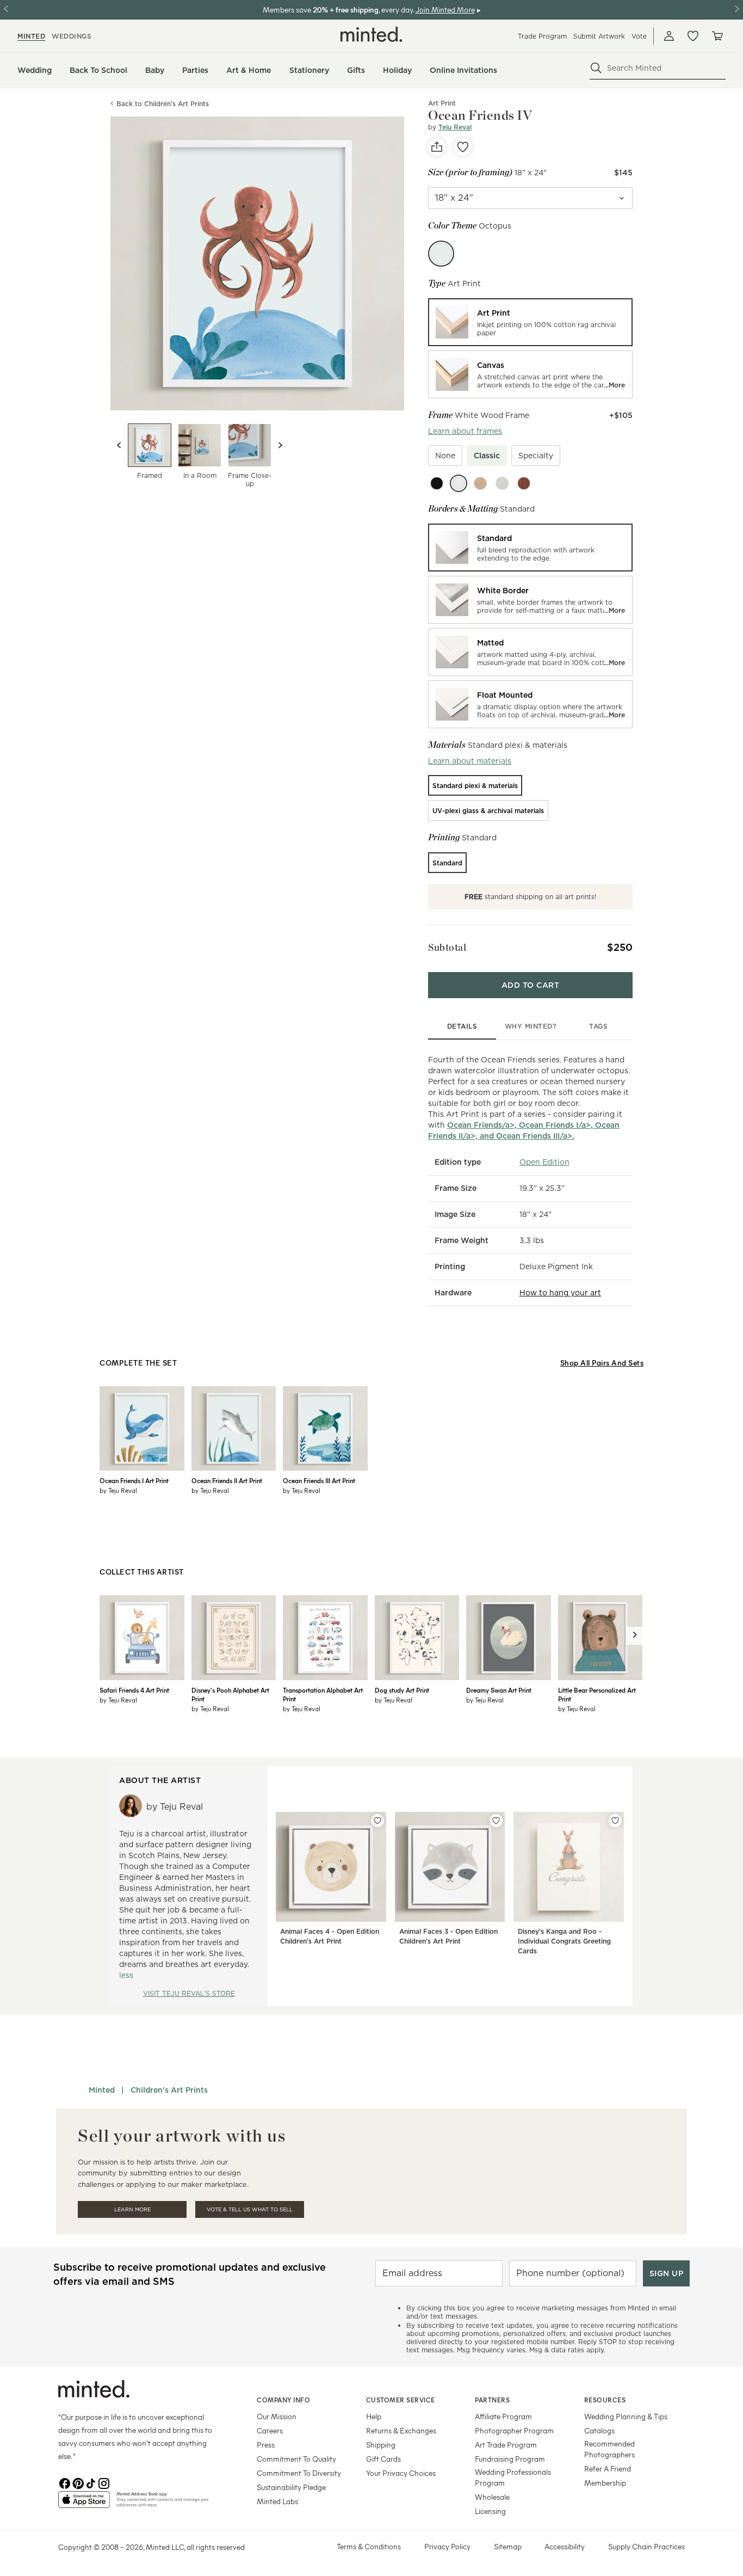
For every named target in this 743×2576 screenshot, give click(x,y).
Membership (605, 2483)
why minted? (531, 1026)
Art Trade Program (506, 2445)
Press (266, 2445)
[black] (437, 483)
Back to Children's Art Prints (163, 104)
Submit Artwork (599, 36)
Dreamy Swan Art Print (499, 1690)
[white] (459, 483)
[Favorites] (693, 36)
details (462, 1026)
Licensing (490, 2511)
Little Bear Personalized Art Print (597, 1694)
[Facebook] (65, 2482)
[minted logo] (371, 34)
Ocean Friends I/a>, (557, 1125)
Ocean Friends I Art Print (134, 1480)
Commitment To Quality (296, 2459)
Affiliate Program (503, 2416)
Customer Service (401, 2400)
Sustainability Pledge (291, 2487)
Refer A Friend (608, 2469)
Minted (102, 2090)
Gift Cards (383, 2459)
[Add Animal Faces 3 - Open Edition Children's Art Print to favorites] (496, 1821)
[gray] (502, 483)
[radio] (530, 322)
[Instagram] (104, 2482)
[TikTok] (91, 2482)
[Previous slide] (119, 445)
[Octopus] (441, 254)
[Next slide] (280, 445)
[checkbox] (445, 456)
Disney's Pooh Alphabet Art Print (230, 1694)
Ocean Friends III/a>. (535, 1136)
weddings (72, 36)
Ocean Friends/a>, (483, 1125)
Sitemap (508, 2546)
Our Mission (277, 2416)
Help (374, 2416)
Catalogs (599, 2430)
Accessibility (565, 2546)
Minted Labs (277, 2501)
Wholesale (492, 2497)
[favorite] (463, 147)
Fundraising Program (510, 2459)
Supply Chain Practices (646, 2546)
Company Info (283, 2400)
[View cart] (717, 36)
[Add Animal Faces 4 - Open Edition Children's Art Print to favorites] (377, 1821)
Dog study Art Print (402, 1690)
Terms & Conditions (369, 2546)
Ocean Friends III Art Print (319, 1480)
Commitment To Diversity (299, 2473)
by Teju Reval (118, 1490)
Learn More (132, 2209)
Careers (270, 2430)
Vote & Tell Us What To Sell (250, 2209)
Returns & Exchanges (401, 2430)
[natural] (480, 483)
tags (598, 1026)
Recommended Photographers (609, 2449)
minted (31, 36)
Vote (639, 36)
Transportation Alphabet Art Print (323, 1694)
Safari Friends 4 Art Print (134, 1690)
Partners (492, 2400)
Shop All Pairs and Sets (602, 1363)
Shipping (381, 2445)
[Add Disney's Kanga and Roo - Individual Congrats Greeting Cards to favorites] (615, 1821)
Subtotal (447, 947)
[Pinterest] (78, 2482)
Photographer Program (514, 2430)
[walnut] (524, 483)
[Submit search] (596, 68)
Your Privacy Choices (401, 2473)
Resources (605, 2400)
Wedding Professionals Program (513, 2477)
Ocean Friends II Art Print (227, 1480)
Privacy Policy (447, 2546)
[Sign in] (669, 36)
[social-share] (437, 147)
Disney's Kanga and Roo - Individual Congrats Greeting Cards (564, 1941)
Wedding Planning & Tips (626, 2416)
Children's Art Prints (169, 2090)
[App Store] (84, 2504)
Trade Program (542, 36)
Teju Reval (455, 127)
